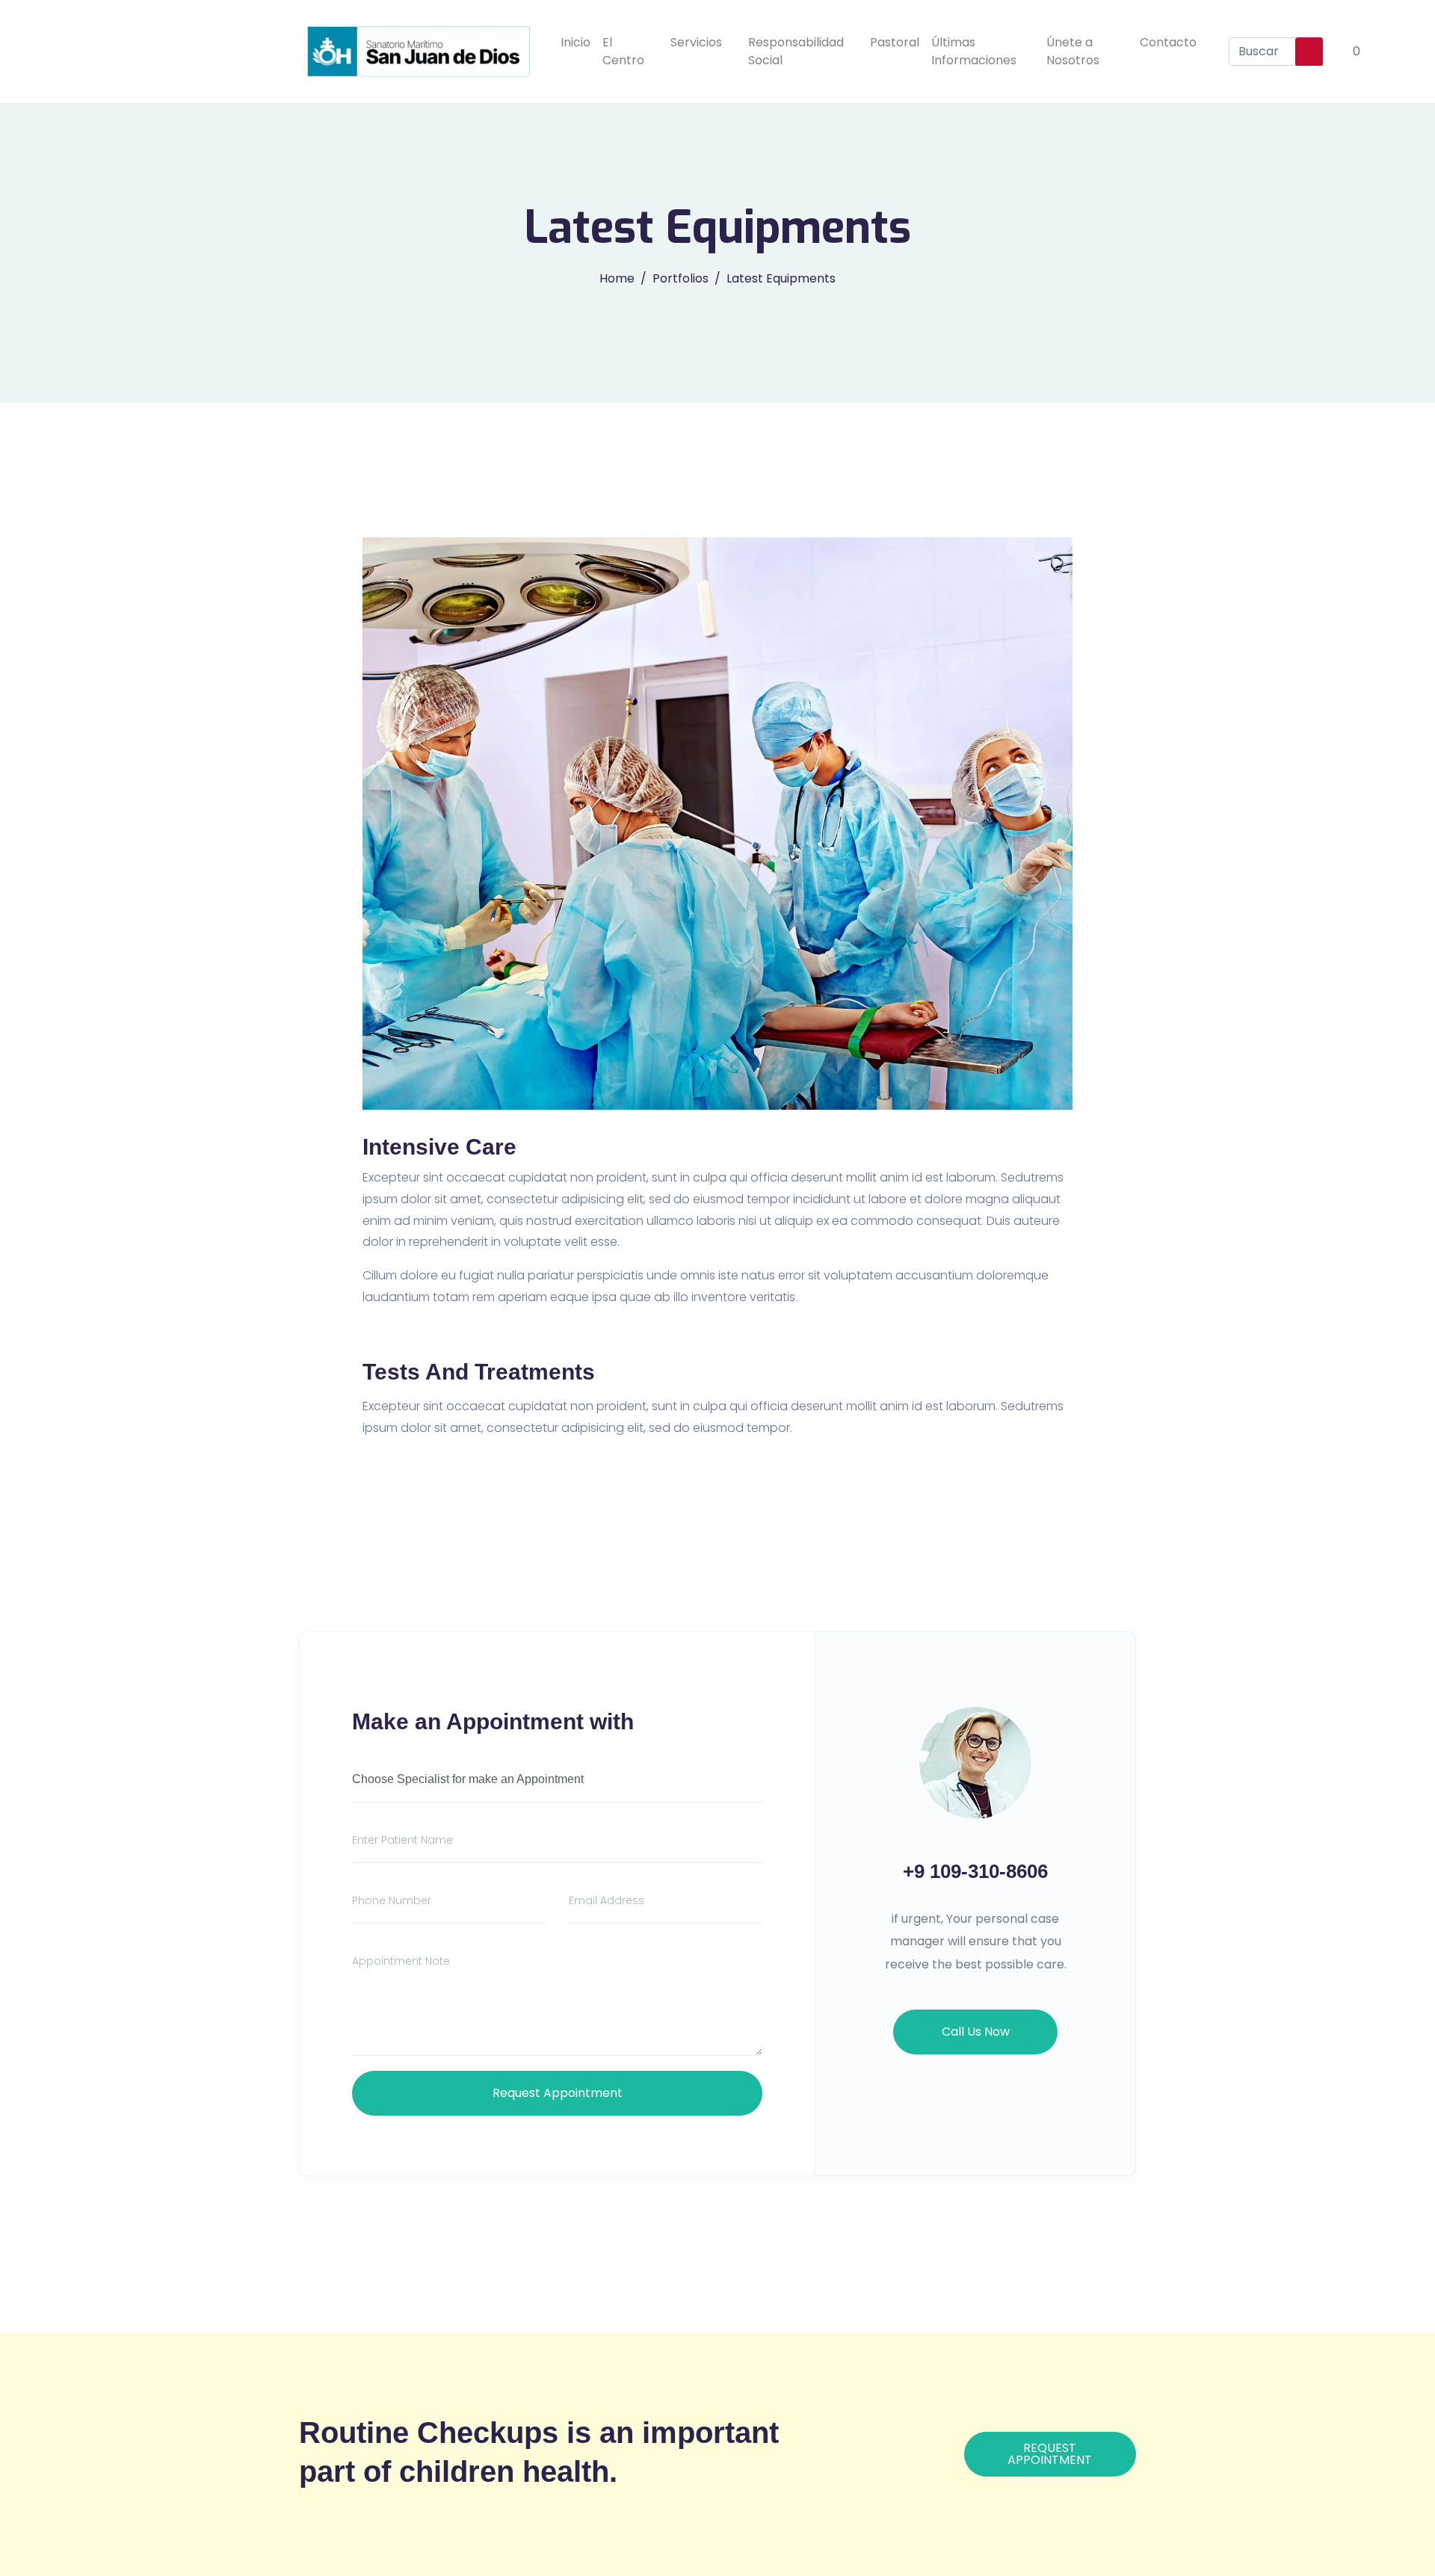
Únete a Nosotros (1073, 51)
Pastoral (895, 42)
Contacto (1168, 42)
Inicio (575, 42)
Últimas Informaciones (974, 51)
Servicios (696, 42)
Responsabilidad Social (796, 51)
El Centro (623, 51)
